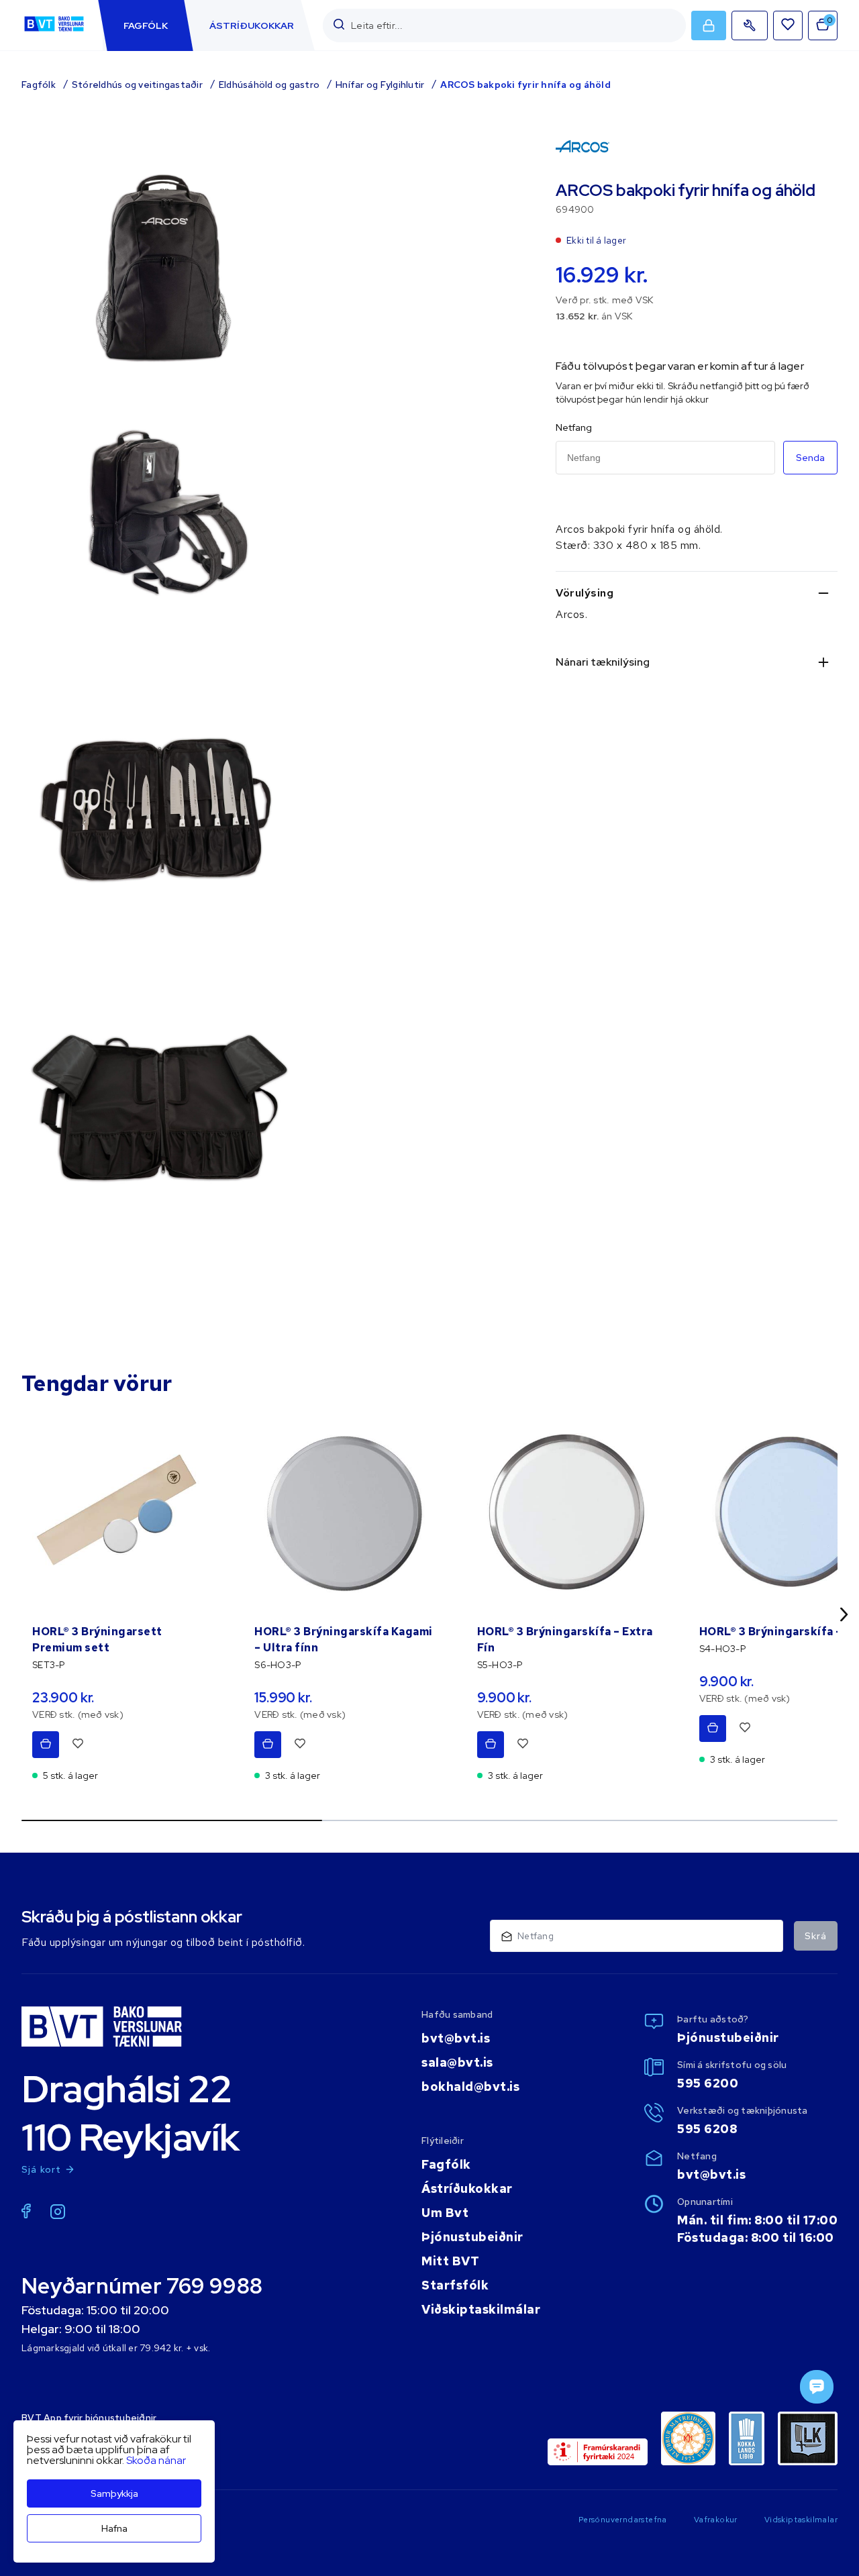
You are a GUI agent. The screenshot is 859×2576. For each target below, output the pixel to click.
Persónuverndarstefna (623, 2520)
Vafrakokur (716, 2520)
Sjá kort (42, 2169)
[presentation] (146, 25)
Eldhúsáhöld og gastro (269, 85)
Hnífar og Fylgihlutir (380, 85)
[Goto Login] (788, 25)
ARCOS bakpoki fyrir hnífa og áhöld (525, 85)
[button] (339, 25)
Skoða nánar (156, 2460)
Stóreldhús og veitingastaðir (137, 85)
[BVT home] (54, 31)
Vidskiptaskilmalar (801, 2520)
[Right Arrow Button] (844, 1614)
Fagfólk (39, 85)
